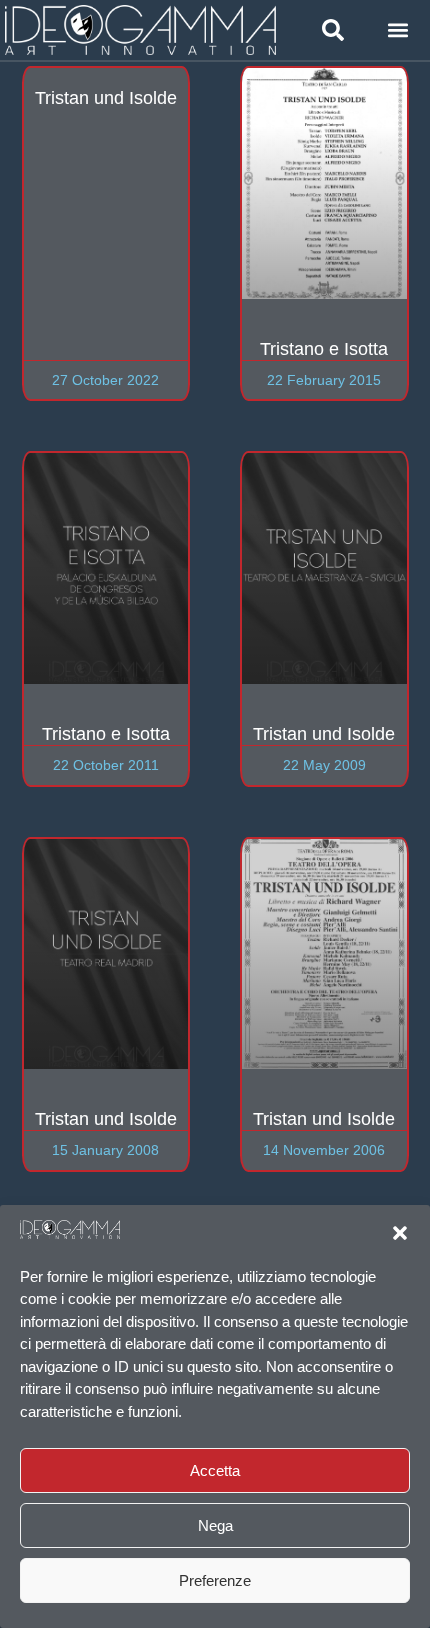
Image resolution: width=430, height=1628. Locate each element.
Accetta (215, 1470)
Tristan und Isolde (106, 98)
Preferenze (215, 1580)
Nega (215, 1525)
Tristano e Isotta (324, 349)
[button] (400, 1233)
